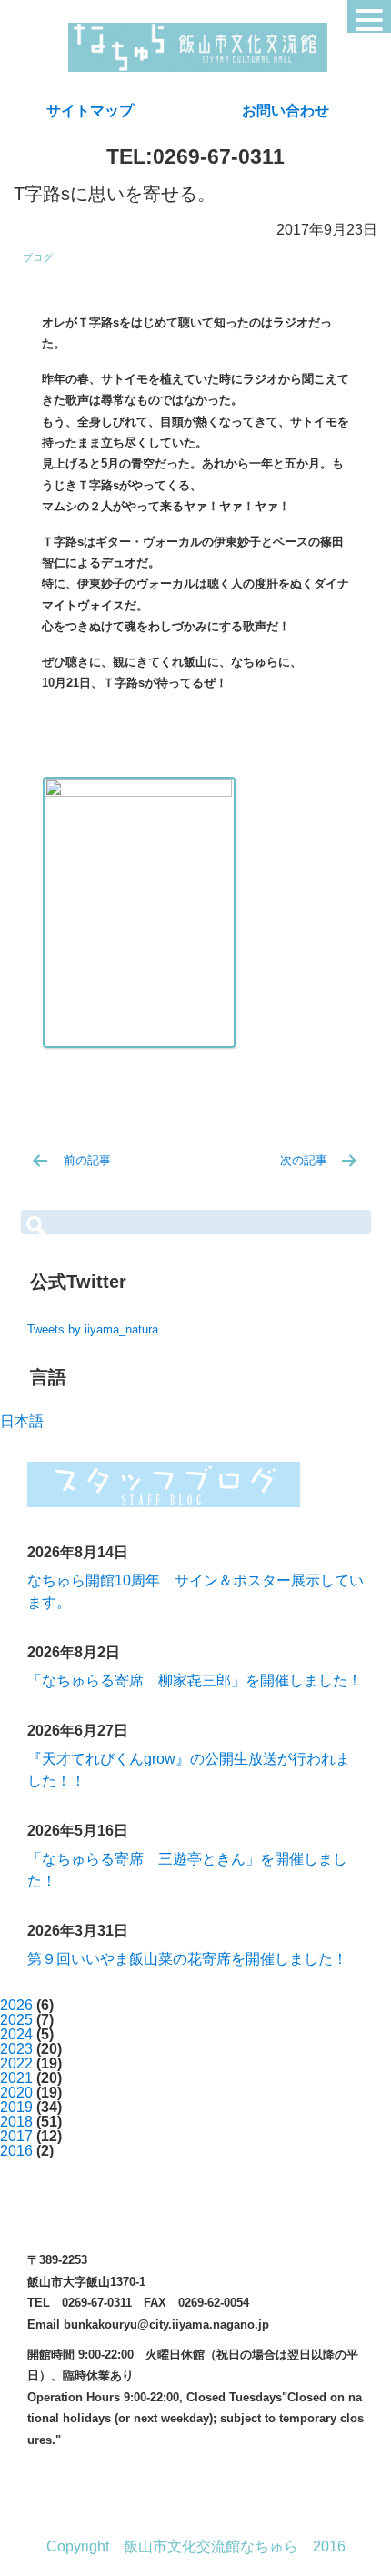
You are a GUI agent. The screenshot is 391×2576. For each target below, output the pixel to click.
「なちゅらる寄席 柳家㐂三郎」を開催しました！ (195, 1680)
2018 (16, 2122)
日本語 (22, 1421)
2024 (16, 2034)
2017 (16, 2136)
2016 (16, 2151)
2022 (16, 2063)
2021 (16, 2078)
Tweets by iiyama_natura (93, 1329)
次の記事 (304, 1160)
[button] (369, 16)
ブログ (38, 257)
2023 (16, 2049)
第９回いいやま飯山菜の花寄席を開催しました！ (187, 1959)
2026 (16, 2005)
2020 (16, 2093)
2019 (16, 2107)
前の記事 (87, 1160)
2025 (16, 2020)
